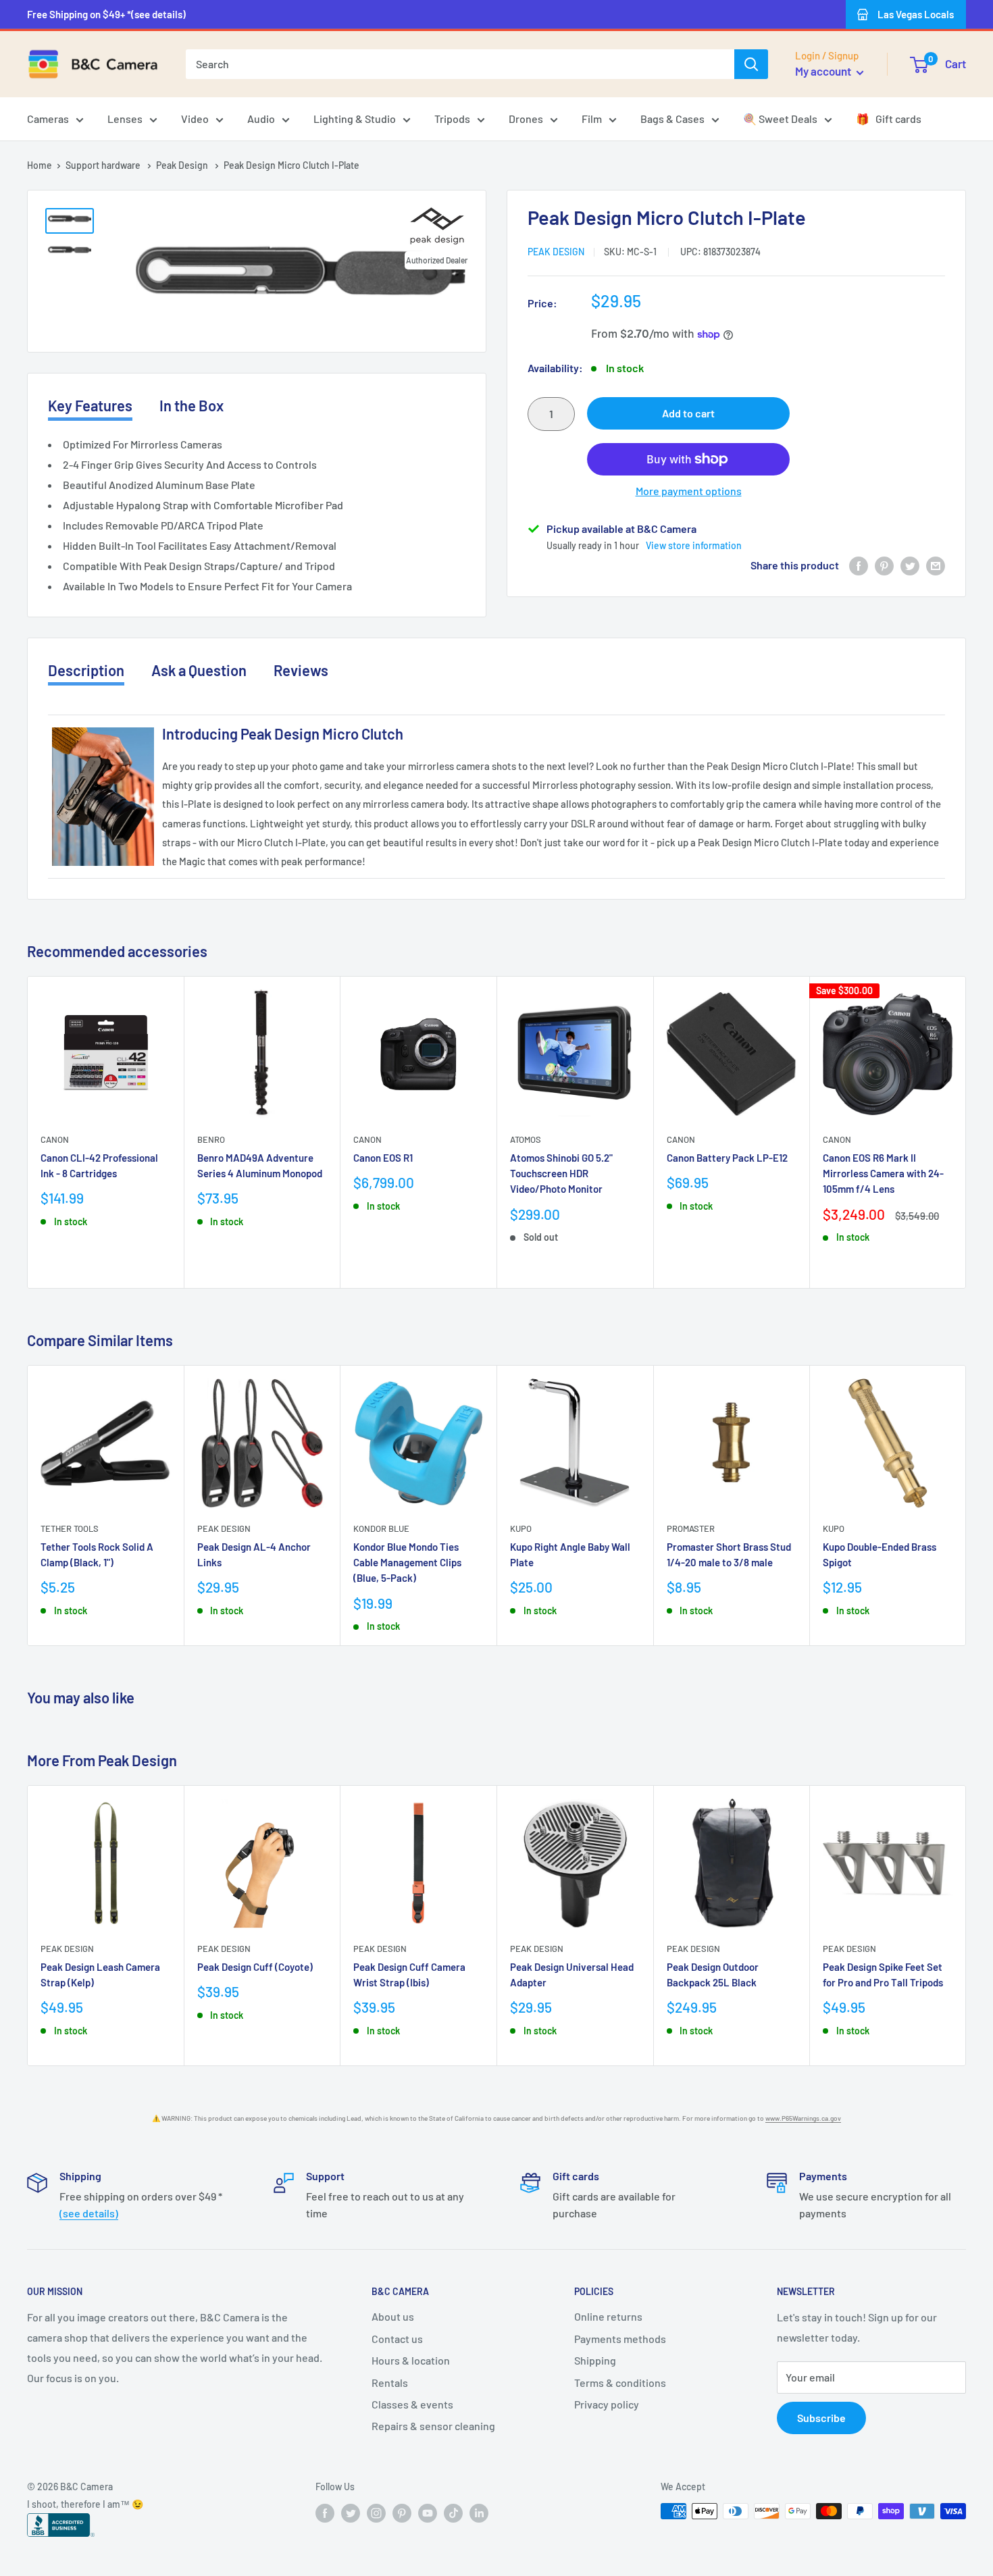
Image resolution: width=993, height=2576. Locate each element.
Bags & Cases (672, 119)
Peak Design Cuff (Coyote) (255, 1967)
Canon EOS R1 (383, 1158)
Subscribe (821, 2418)
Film (592, 119)
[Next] (966, 1132)
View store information (694, 545)
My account (824, 71)
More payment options (689, 491)
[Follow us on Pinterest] (402, 2513)
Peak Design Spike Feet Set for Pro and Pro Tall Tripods (883, 1975)
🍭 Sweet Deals (780, 119)
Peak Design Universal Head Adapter (572, 1975)
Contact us (397, 2339)
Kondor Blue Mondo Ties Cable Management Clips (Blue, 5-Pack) (407, 1562)
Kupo (521, 1528)
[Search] (751, 64)
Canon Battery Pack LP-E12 (727, 1158)
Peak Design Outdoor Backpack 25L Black (713, 1975)
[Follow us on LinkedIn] (479, 2513)
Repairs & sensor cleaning (433, 2426)
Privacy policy (607, 2404)
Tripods (452, 119)
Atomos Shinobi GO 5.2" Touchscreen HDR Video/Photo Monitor (561, 1174)
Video (195, 119)
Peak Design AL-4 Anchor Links (254, 1554)
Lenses (125, 119)
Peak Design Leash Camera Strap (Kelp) (100, 1975)
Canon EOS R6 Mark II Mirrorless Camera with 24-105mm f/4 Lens (883, 1174)
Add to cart (688, 413)
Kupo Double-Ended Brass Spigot (880, 1554)
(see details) (89, 2213)
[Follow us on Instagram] (376, 2513)
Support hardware (104, 165)
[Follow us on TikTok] (453, 2513)
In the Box (192, 405)
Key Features (90, 405)
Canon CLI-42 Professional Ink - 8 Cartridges (99, 1165)
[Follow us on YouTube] (428, 2513)
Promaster (691, 1528)
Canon (55, 1139)
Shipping (595, 2360)
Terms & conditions (620, 2382)
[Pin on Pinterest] (884, 566)
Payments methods (620, 2339)
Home (40, 165)
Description (86, 670)
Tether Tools (70, 1528)
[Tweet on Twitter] (910, 566)
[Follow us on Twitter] (351, 2513)
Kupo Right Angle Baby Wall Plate (570, 1554)
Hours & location (411, 2360)
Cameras (48, 119)
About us (393, 2316)
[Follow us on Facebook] (325, 2513)
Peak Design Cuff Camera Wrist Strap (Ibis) (409, 1975)
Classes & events (412, 2404)
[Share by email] (936, 566)
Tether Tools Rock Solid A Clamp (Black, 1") (97, 1554)
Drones (526, 119)
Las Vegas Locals (916, 14)
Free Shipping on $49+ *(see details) (106, 14)
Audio (261, 119)
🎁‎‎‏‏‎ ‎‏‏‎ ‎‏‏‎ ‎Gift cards (889, 119)
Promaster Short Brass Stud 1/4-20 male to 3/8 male (729, 1554)
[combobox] (460, 64)
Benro (211, 1139)
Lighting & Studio (355, 119)
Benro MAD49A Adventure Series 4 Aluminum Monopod (260, 1165)
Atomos (526, 1139)
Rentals (390, 2382)
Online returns (608, 2316)
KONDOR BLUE (381, 1528)
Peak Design (183, 165)
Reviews (301, 670)
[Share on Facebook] (859, 566)
